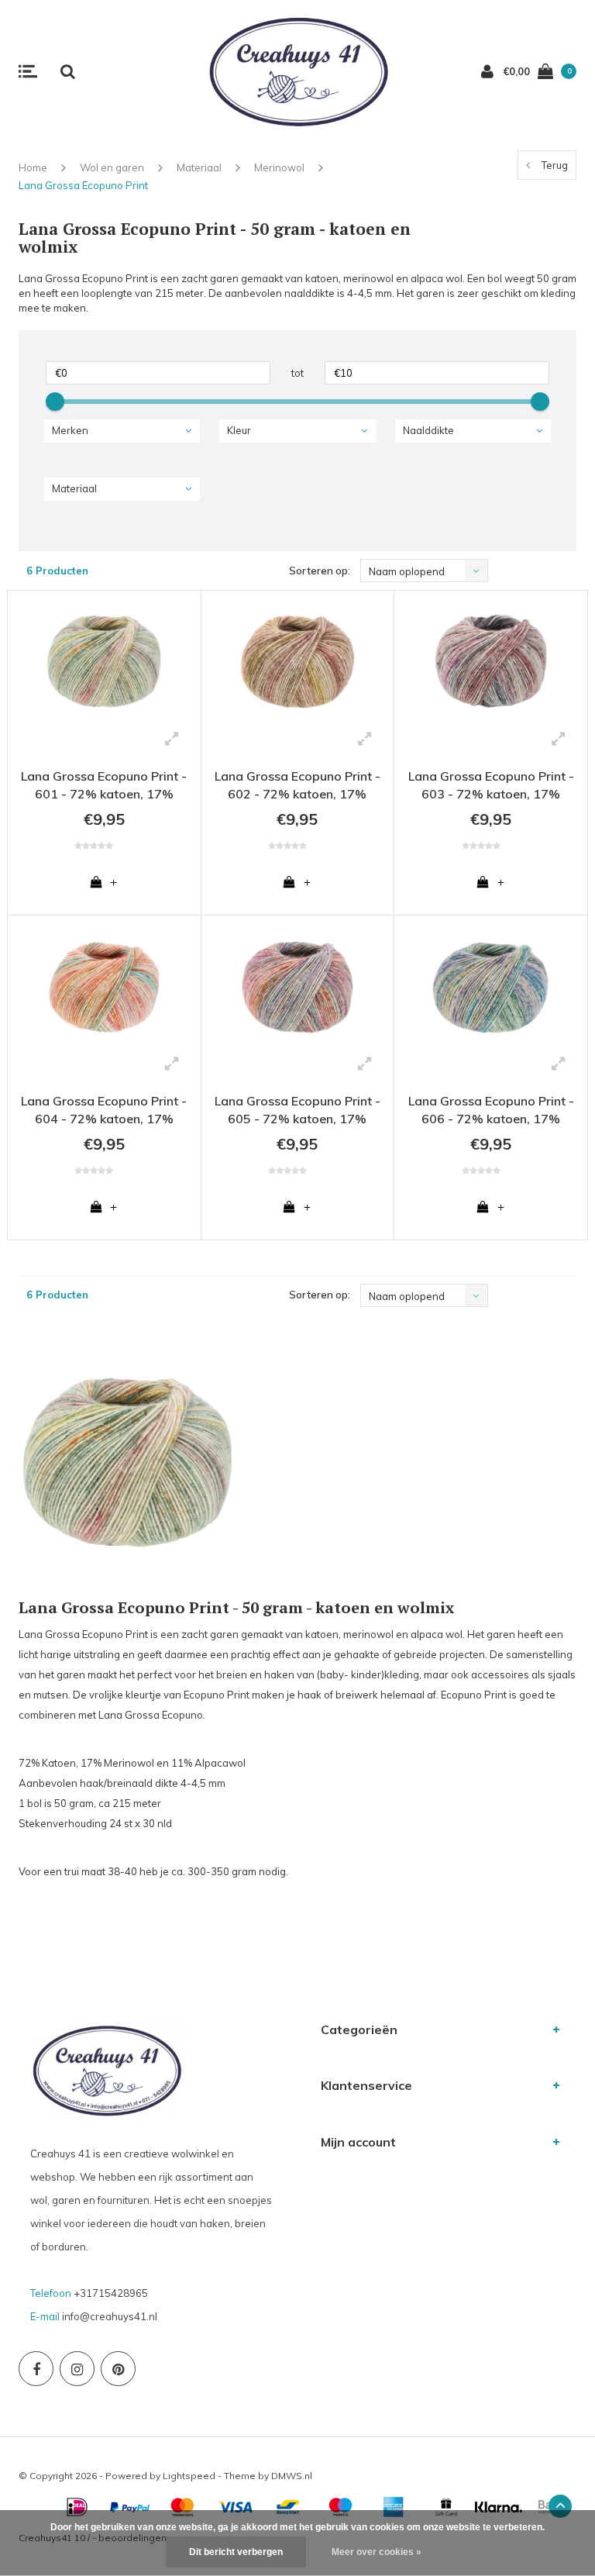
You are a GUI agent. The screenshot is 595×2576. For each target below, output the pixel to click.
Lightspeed (189, 2476)
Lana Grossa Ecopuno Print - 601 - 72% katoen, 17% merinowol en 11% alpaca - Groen (104, 787)
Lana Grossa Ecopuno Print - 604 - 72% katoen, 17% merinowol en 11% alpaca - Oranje (104, 1112)
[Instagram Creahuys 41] (77, 2369)
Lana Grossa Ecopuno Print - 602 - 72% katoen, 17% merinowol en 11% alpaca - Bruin (297, 787)
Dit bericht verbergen (236, 2552)
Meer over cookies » (377, 2552)
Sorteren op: (320, 571)
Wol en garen (112, 167)
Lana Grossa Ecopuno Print (83, 185)
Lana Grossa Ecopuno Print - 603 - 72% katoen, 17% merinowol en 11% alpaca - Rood (491, 787)
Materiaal (199, 167)
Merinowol (279, 167)
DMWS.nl (292, 2476)
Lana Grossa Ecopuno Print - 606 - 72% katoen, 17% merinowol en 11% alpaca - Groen (491, 1112)
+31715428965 (111, 2293)
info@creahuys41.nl (110, 2316)
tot (297, 373)
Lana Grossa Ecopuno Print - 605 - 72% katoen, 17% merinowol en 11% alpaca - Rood (297, 1112)
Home (33, 167)
